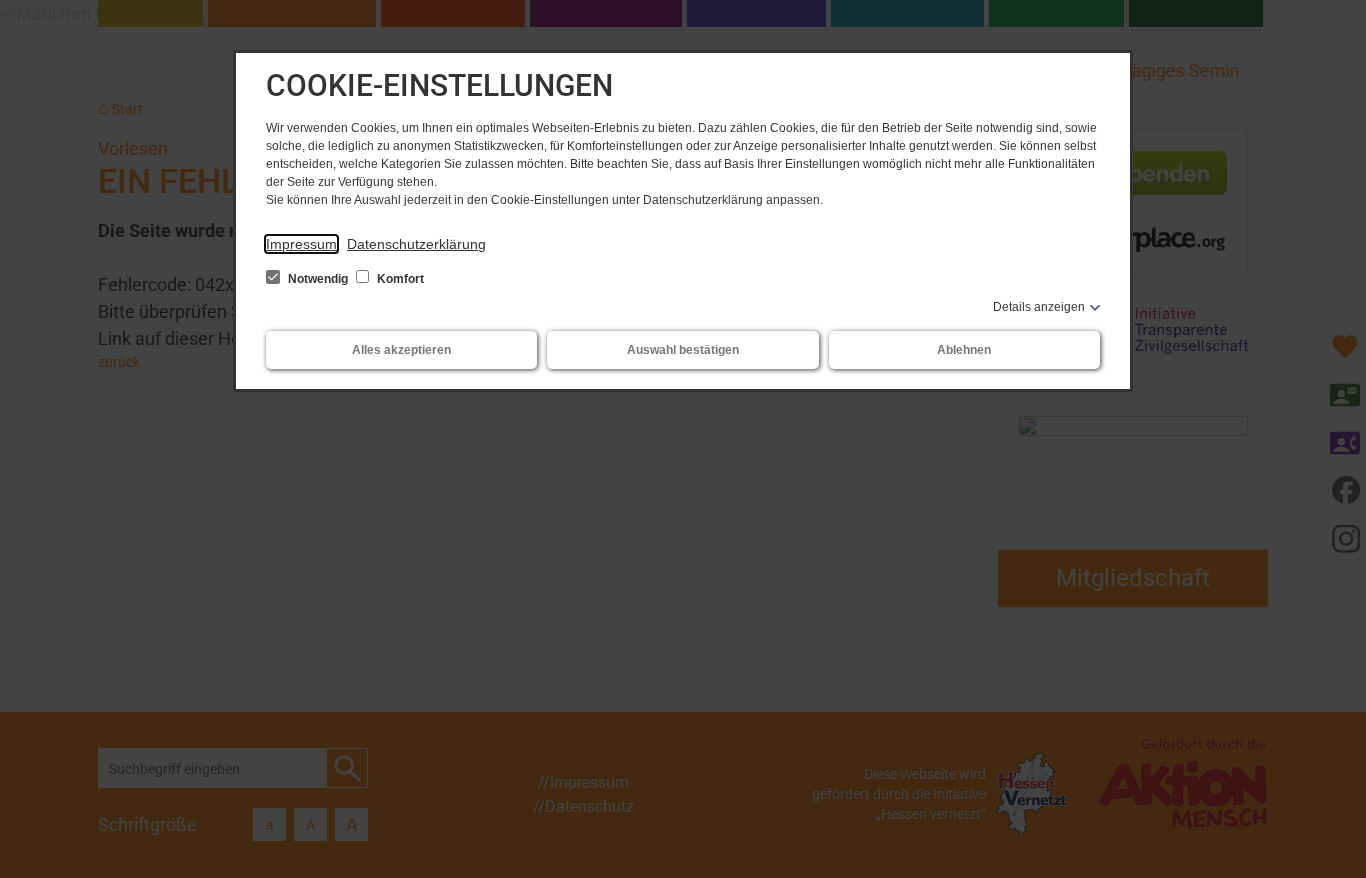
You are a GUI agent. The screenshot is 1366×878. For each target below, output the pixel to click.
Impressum (301, 244)
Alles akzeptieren (401, 350)
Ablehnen (964, 350)
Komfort (399, 279)
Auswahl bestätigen (683, 350)
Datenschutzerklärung (416, 244)
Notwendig (318, 279)
